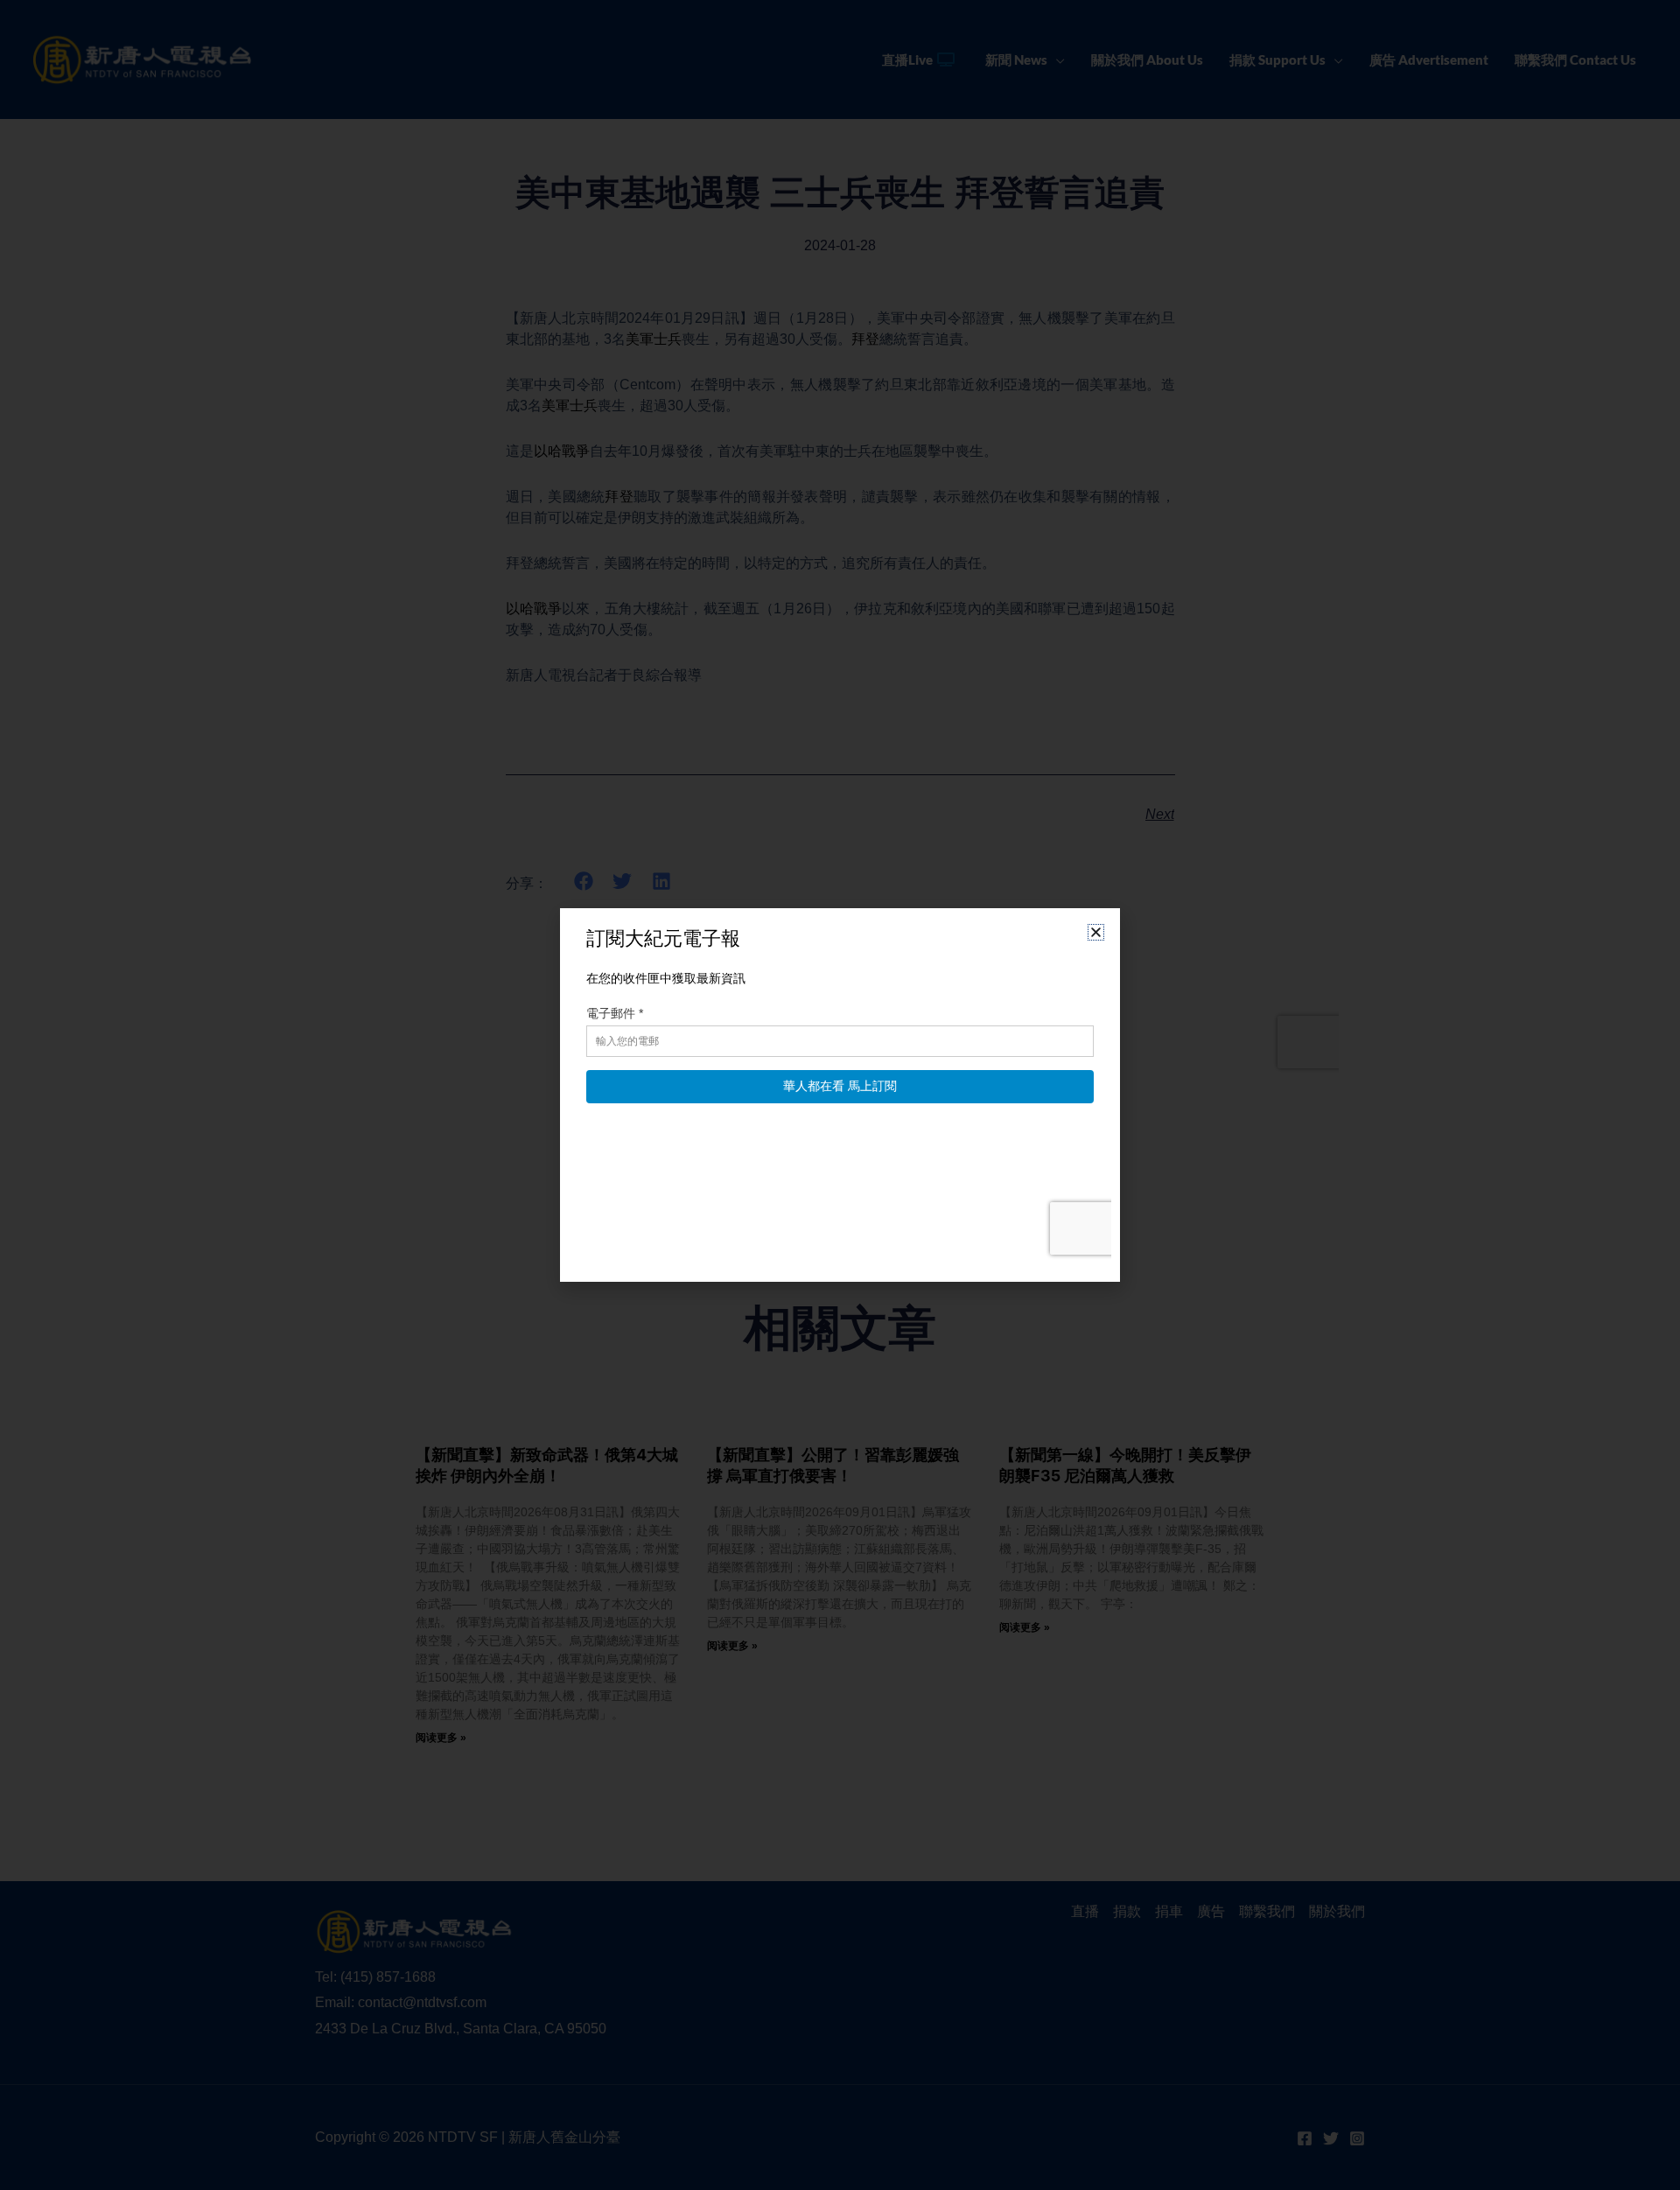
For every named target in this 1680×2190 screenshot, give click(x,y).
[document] (840, 1095)
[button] (1096, 932)
